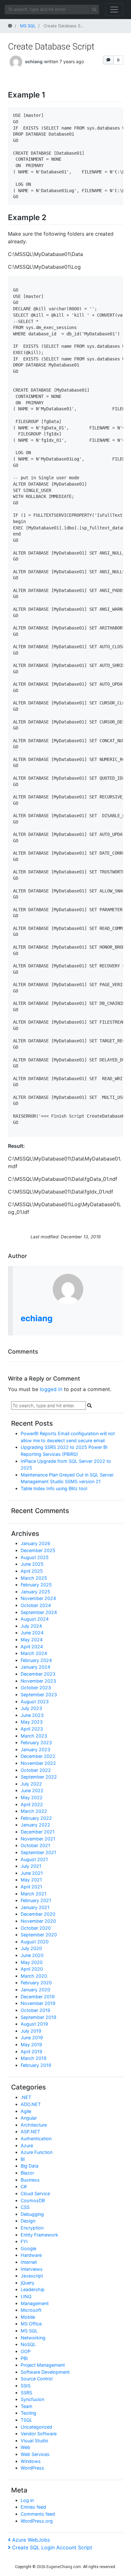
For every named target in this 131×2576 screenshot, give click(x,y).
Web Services (35, 2454)
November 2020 (38, 1921)
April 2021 (31, 1887)
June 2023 (32, 1715)
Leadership (33, 2289)
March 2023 (34, 1736)
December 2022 (38, 1756)
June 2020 (32, 1955)
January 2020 (35, 1990)
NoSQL (28, 2344)
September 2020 (39, 1935)
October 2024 (36, 1605)
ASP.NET (30, 2132)
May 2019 (31, 2045)
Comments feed (38, 2514)
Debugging (32, 2214)
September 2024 (39, 1612)
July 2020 (31, 1948)
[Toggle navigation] (114, 10)
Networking (33, 2338)
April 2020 (32, 1969)
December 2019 (38, 1997)
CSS (25, 2207)
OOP (26, 2351)
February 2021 (36, 1900)
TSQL (27, 2420)
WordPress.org (37, 2521)
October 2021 (35, 1845)
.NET (26, 2097)
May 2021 (31, 1880)
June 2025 (32, 1564)
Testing (28, 2413)
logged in (51, 1389)
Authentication (36, 2139)
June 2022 (32, 1790)
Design (28, 2221)
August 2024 (35, 1619)
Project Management (43, 2365)
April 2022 (32, 1804)
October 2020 (36, 1928)
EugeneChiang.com (64, 2567)
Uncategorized (36, 2427)
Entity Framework (39, 2235)
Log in (27, 2500)
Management (35, 2303)
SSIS (26, 2386)
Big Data (30, 2166)
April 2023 (32, 1729)
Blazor (27, 2173)
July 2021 (31, 1866)
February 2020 (36, 1983)
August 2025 (35, 1557)
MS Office (31, 2324)
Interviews (32, 2269)
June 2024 (32, 1633)
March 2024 (34, 1653)
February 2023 (36, 1742)
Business (30, 2180)
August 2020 (35, 1942)
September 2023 (39, 1695)
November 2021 (38, 1839)
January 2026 (35, 1543)
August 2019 (34, 2024)
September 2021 (38, 1852)
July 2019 (31, 2031)
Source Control (37, 2379)
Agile (26, 2111)
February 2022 (36, 1818)
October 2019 (35, 2010)
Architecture (34, 2125)
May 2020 (32, 1962)
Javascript (32, 2276)
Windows (31, 2461)
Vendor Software (39, 2434)
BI (23, 2159)
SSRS (26, 2393)
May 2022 (32, 1797)
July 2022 (31, 1784)
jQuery (28, 2283)
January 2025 (35, 1592)
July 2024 (31, 1626)
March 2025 (34, 1578)
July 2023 (31, 1708)
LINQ (26, 2296)
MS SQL (29, 2331)
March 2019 (34, 2058)
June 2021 (32, 1873)
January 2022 (35, 1825)
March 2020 (34, 1976)
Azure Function (37, 2152)
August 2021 (34, 1859)
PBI (24, 2358)
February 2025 (36, 1585)
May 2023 (32, 1722)
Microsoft (31, 2310)
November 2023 (38, 1681)
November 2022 (38, 1763)
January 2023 (35, 1749)
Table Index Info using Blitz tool (54, 1488)
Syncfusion (32, 2399)
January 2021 (35, 1907)
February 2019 (36, 2065)
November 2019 (38, 2003)
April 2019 (31, 2051)
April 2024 (32, 1647)
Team (27, 2406)
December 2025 (38, 1550)
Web (25, 2447)
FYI (24, 2241)
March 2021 (34, 1894)
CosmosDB (33, 2200)
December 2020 (38, 1914)
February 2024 (36, 1660)
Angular (29, 2118)
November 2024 (38, 1598)
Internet (29, 2262)
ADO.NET (31, 2104)
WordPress (32, 2468)
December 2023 (38, 1674)
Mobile (28, 2317)
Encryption (32, 2228)
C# (24, 2186)
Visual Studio (34, 2441)
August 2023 (35, 1702)
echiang (34, 61)
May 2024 (32, 1640)
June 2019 (32, 2038)
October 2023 (36, 1688)
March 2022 (34, 1811)
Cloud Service (35, 2193)
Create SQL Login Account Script (52, 2547)
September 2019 (38, 2017)
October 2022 (36, 1770)
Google (28, 2248)
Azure (27, 2146)
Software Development (45, 2372)
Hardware (31, 2255)
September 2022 (39, 1777)
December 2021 (38, 1832)
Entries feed (33, 2507)
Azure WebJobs (31, 2540)
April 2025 (32, 1571)
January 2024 (35, 1667)
